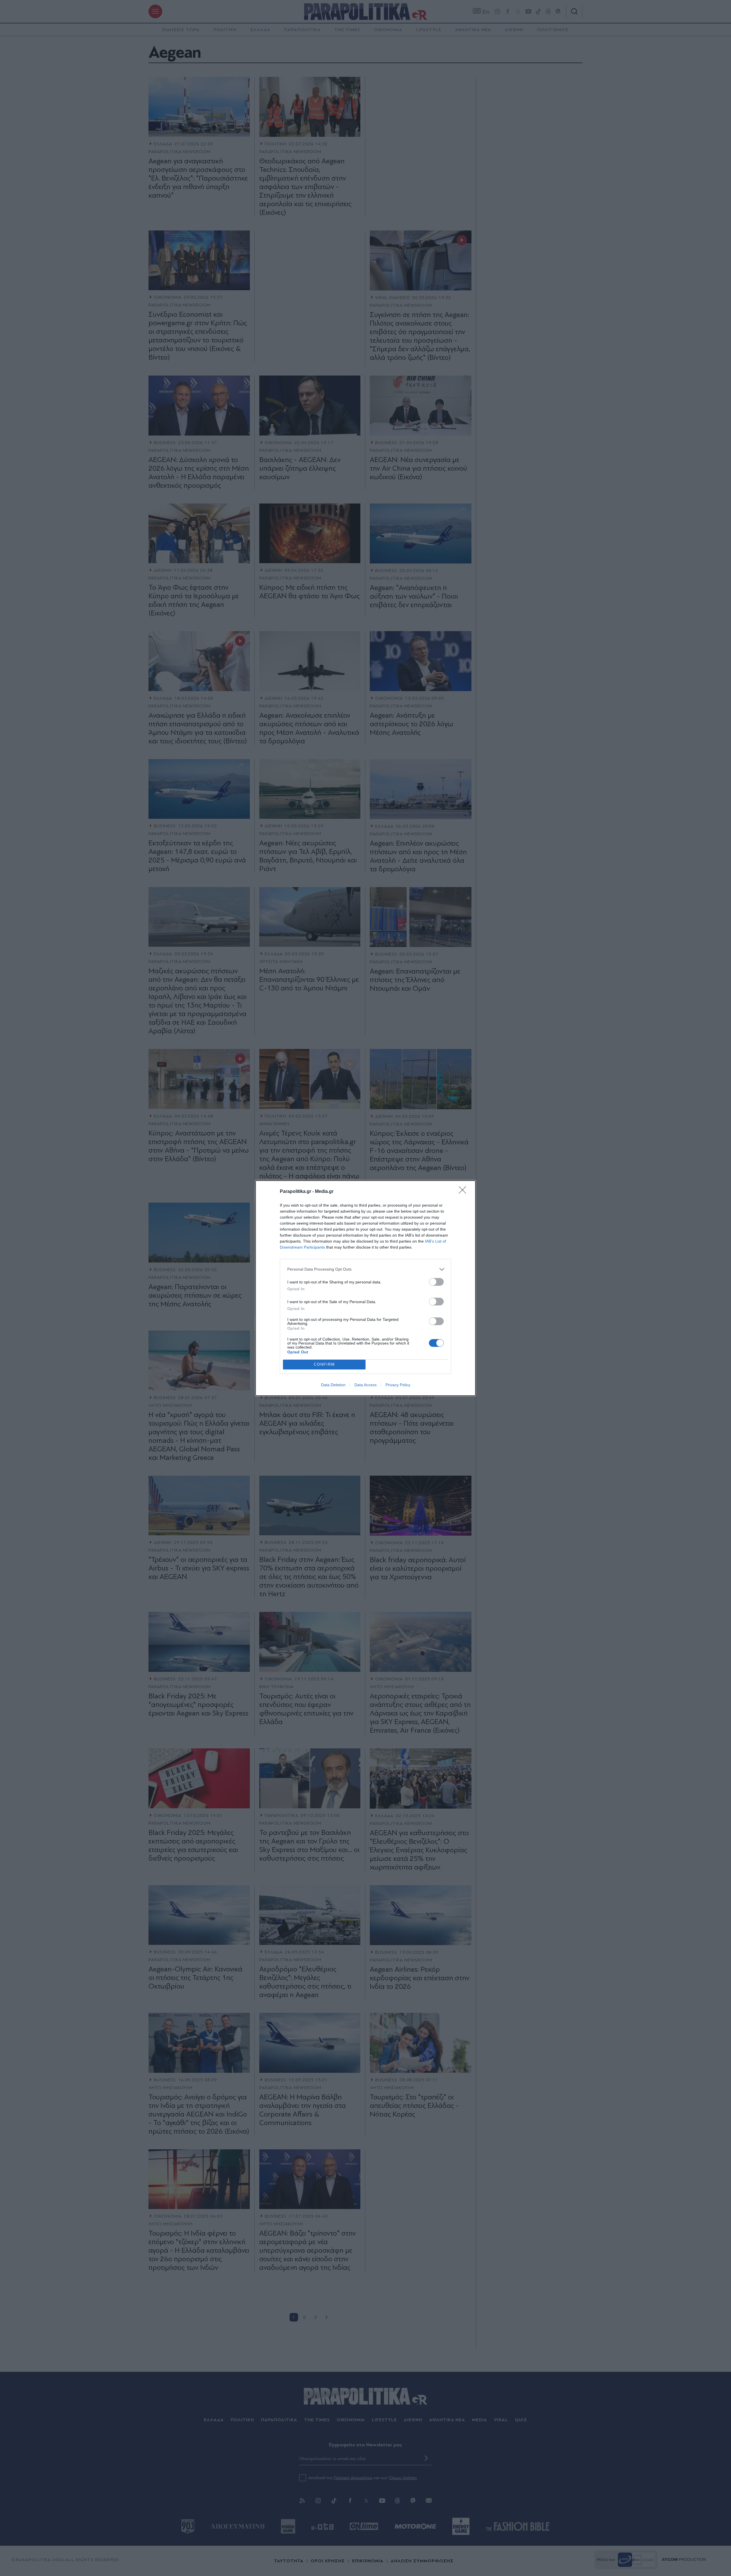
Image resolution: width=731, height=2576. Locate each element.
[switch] (436, 1282)
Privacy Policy (398, 1385)
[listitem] (365, 1269)
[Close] (464, 1192)
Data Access (365, 1385)
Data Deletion (333, 1385)
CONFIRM (324, 1364)
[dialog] (365, 1288)
